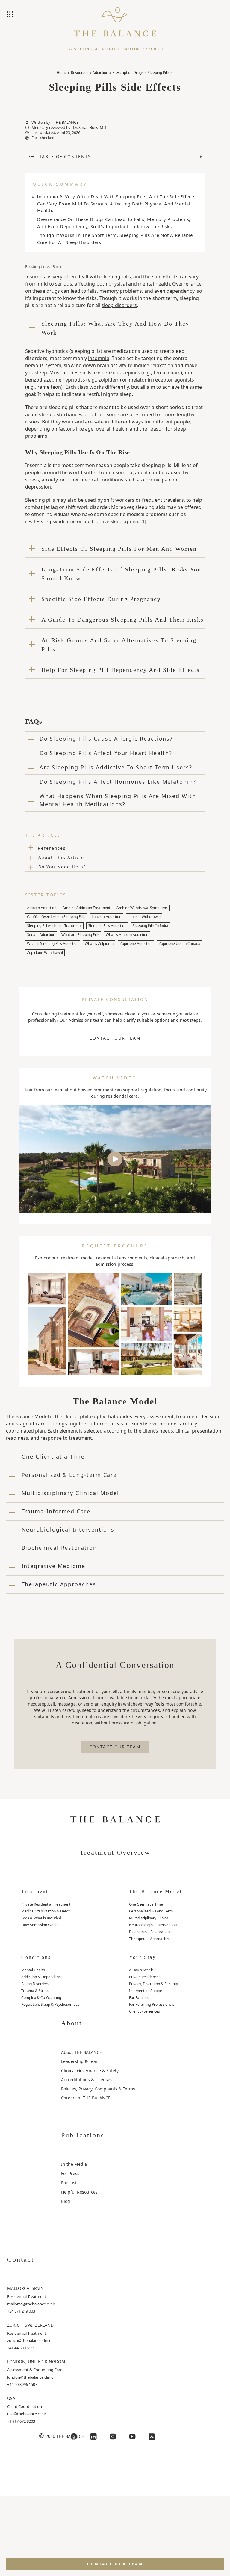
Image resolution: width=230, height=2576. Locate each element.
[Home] (115, 19)
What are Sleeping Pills (80, 935)
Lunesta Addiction (106, 917)
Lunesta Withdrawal (144, 917)
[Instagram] (113, 2437)
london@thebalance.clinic (30, 2377)
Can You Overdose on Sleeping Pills (56, 917)
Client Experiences (144, 2011)
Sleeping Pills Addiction (107, 926)
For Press (70, 2173)
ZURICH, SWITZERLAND (30, 2325)
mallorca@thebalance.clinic (31, 2304)
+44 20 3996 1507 (22, 2384)
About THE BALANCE (81, 2052)
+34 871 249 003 (21, 2311)
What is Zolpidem (99, 944)
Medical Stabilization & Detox (46, 1911)
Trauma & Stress (35, 1991)
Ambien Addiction (42, 908)
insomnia (99, 358)
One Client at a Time (146, 1904)
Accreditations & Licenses (87, 2079)
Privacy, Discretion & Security (153, 1984)
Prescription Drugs (128, 73)
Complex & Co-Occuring (41, 1998)
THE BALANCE (66, 122)
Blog (66, 2201)
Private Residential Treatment (46, 1904)
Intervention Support (146, 1991)
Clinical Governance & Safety (90, 2071)
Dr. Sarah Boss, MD (90, 128)
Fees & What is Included (41, 1918)
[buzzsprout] (152, 2437)
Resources (80, 73)
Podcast (69, 2183)
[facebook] (74, 2437)
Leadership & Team (80, 2061)
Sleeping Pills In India (150, 926)
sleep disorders (119, 305)
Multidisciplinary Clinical (149, 1918)
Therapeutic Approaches (150, 1939)
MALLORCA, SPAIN (25, 2288)
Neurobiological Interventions (154, 1925)
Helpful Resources (79, 2192)
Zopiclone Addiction (136, 944)
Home (62, 73)
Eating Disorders (35, 1984)
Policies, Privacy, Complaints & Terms (98, 2089)
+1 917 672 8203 (21, 2421)
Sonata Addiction (41, 935)
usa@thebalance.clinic (27, 2414)
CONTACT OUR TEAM (115, 1038)
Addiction (100, 73)
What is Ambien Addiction (127, 935)
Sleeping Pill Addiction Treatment (54, 926)
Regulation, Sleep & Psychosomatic (50, 2004)
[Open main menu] (10, 15)
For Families (139, 1998)
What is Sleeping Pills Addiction (53, 944)
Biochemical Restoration (149, 1932)
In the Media (74, 2164)
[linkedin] (93, 2437)
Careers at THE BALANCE (86, 2098)
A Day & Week (141, 1970)
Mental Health (33, 1970)
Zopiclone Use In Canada (180, 944)
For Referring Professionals (152, 2004)
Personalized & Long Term (151, 1911)
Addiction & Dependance (42, 1977)
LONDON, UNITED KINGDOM (36, 2361)
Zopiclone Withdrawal (45, 953)
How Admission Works (40, 1925)
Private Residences (145, 1977)
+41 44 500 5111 (21, 2348)
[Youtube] (132, 2437)
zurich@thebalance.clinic (29, 2340)
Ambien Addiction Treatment (86, 908)
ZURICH (156, 49)
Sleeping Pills (159, 73)
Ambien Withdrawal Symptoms (142, 908)
